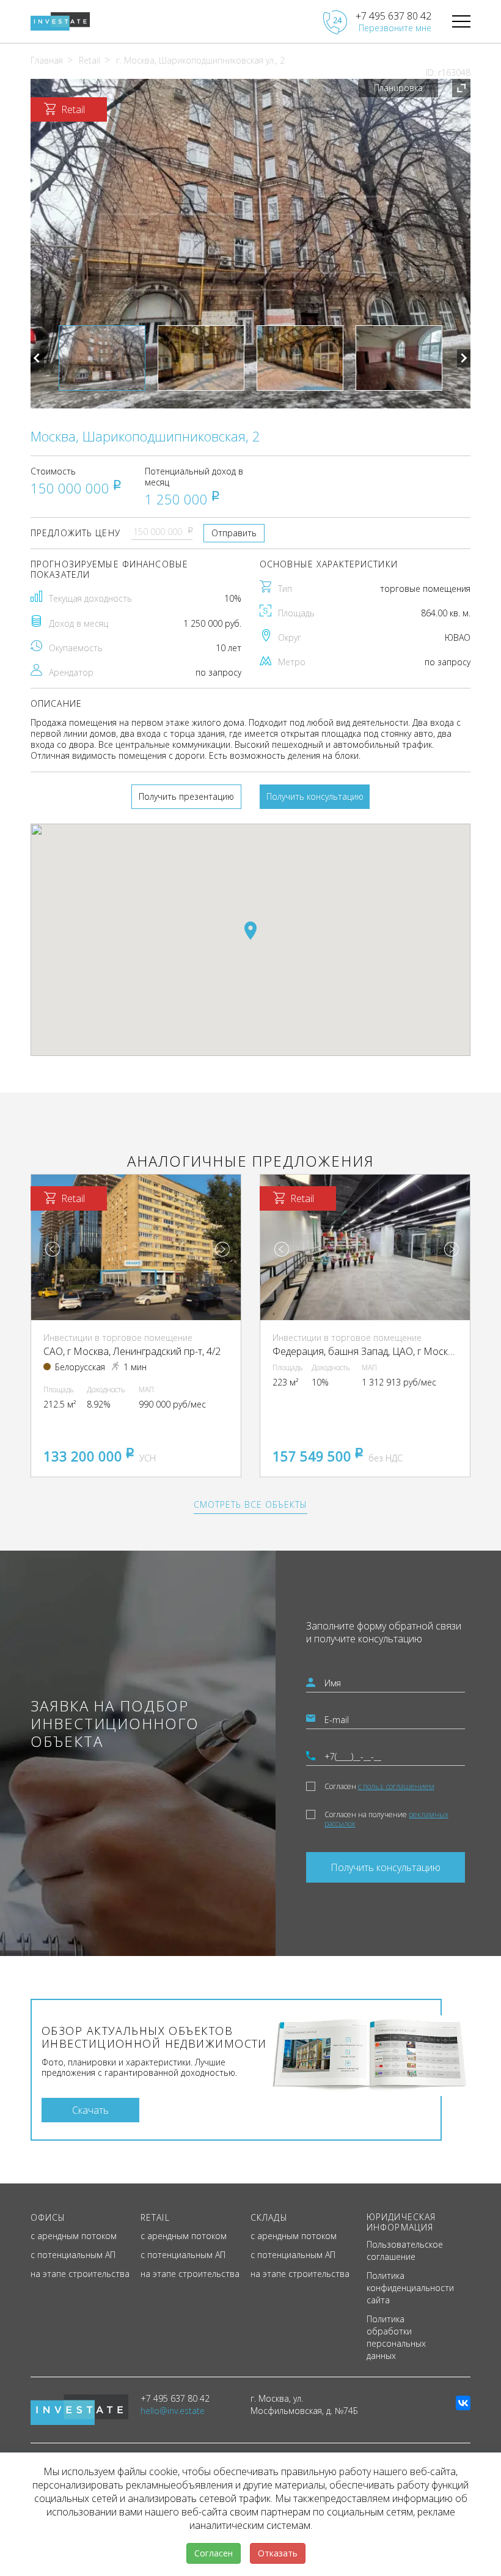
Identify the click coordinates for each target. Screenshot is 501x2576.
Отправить (234, 533)
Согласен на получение (386, 1819)
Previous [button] (37, 358)
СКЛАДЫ (269, 2217)
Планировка (398, 88)
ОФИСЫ (48, 2217)
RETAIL (155, 2217)
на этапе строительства (80, 2274)
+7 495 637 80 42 (393, 16)
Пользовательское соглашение (405, 2250)
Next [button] (464, 358)
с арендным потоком (74, 2236)
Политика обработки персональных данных (396, 2337)
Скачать (90, 2110)
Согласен (379, 1786)
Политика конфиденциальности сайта (410, 2288)
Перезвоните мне (395, 28)
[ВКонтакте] (463, 2403)
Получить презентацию (186, 796)
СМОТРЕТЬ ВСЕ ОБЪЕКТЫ (250, 1504)
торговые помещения (425, 589)
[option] (250, 244)
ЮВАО (458, 637)
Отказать (278, 2553)
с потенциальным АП (73, 2255)
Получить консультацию (315, 796)
